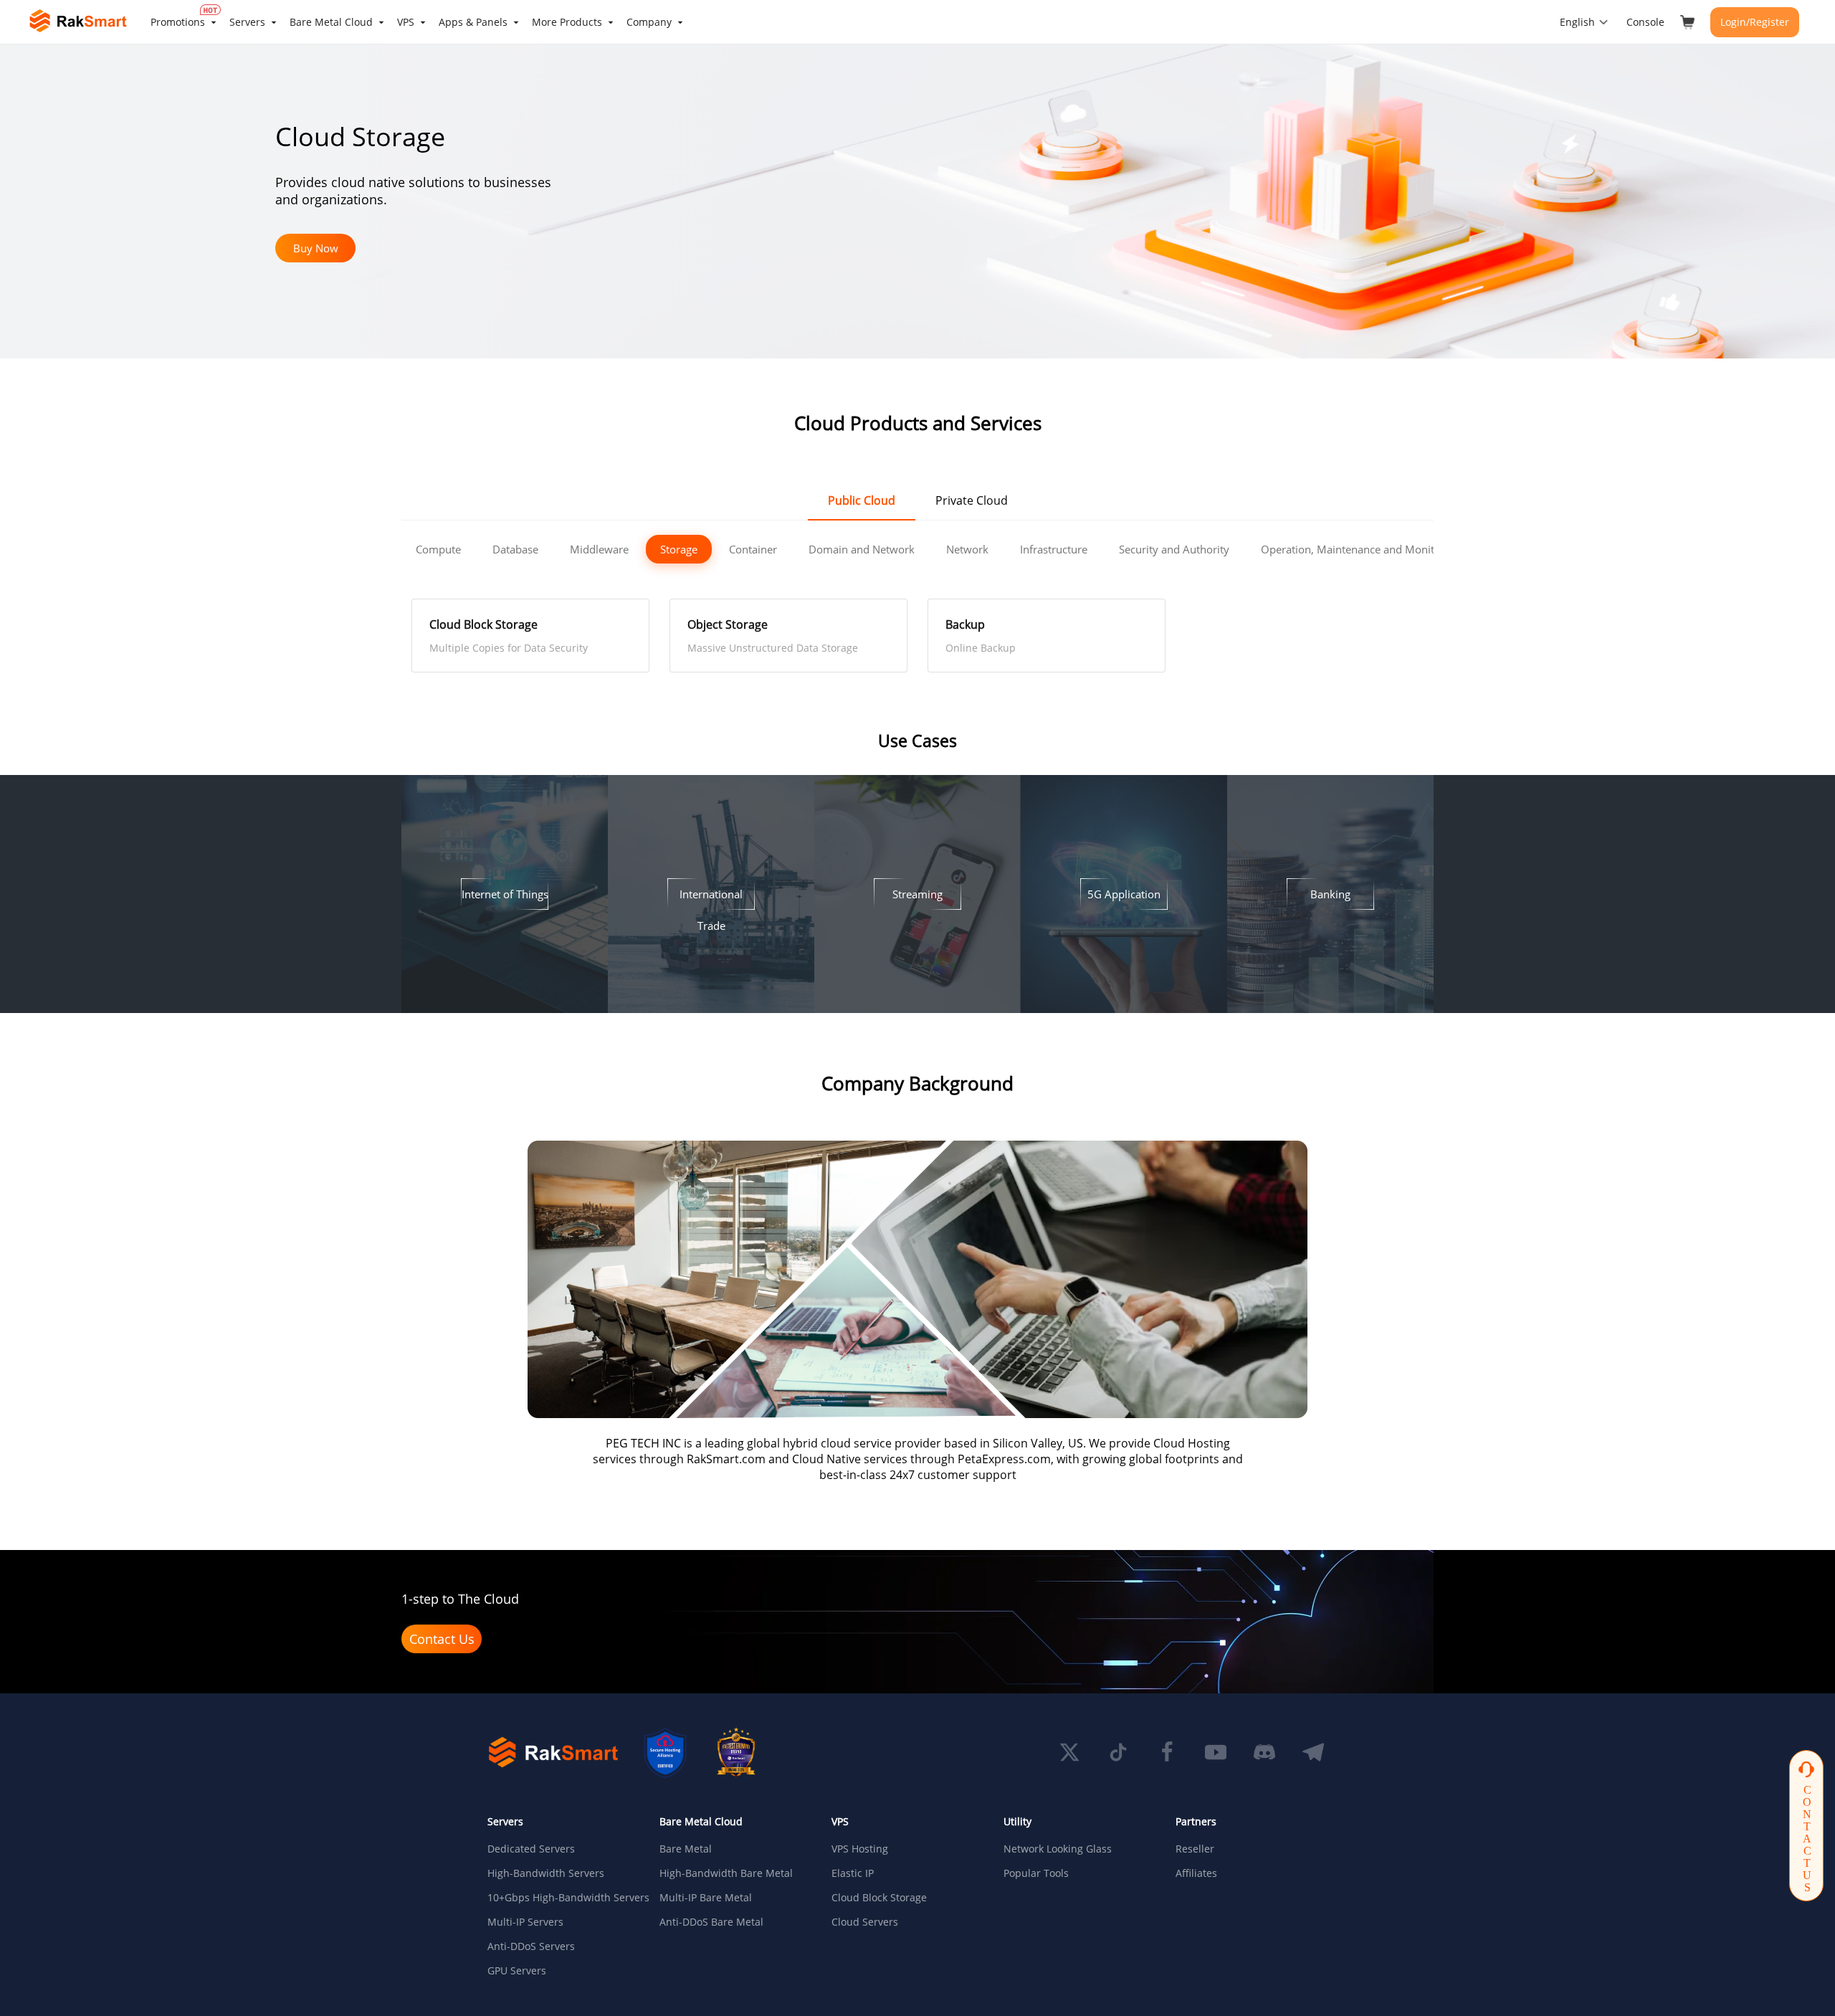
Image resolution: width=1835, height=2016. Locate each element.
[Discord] (1264, 1752)
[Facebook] (1167, 1752)
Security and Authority (1174, 549)
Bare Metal (686, 1849)
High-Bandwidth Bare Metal (726, 1873)
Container (753, 549)
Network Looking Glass (1058, 1849)
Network (967, 549)
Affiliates (1196, 1873)
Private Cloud (972, 500)
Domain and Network (862, 549)
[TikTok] (1118, 1752)
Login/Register (1755, 22)
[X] (1069, 1752)
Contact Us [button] (442, 1639)
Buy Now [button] (316, 248)
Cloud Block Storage (879, 1898)
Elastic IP (853, 1873)
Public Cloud (862, 500)
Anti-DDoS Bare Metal (711, 1922)
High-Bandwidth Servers (546, 1873)
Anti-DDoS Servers (531, 1946)
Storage (679, 549)
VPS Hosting (860, 1849)
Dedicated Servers (531, 1849)
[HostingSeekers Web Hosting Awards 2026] (736, 1752)
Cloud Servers (865, 1922)
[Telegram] (1313, 1752)
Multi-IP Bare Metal (706, 1898)
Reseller (1195, 1849)
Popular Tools (1036, 1873)
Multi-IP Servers (525, 1922)
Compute (438, 549)
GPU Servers (517, 1971)
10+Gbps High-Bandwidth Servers (562, 1898)
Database (515, 549)
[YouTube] (1216, 1752)
